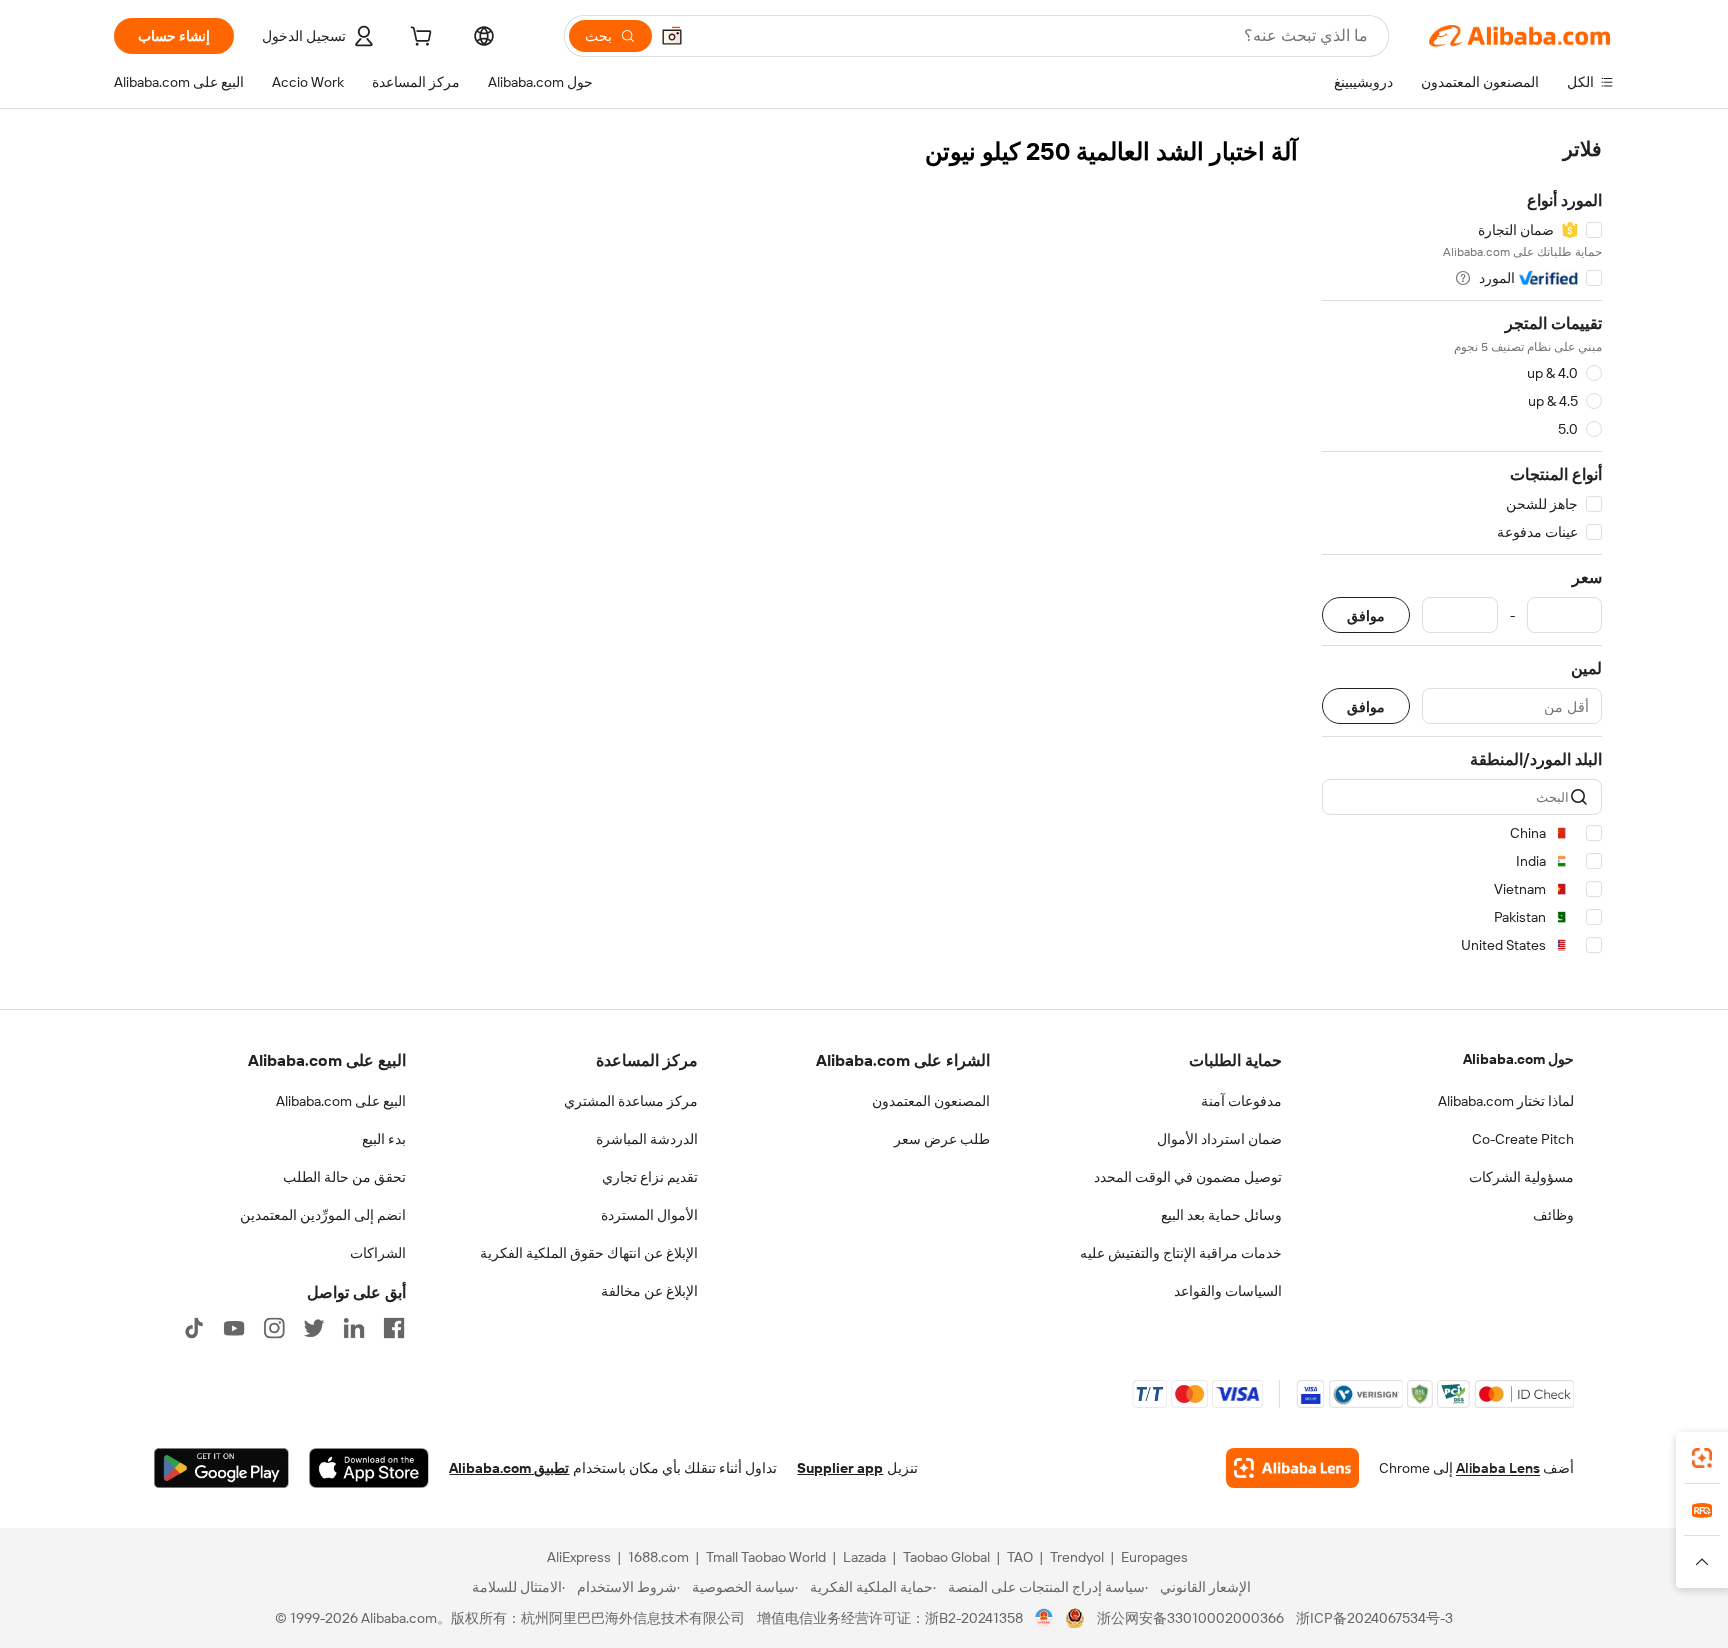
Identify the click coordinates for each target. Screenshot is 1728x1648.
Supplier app (840, 1468)
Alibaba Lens (1498, 1468)
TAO (1020, 1557)
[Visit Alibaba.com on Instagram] (274, 1328)
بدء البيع (384, 1139)
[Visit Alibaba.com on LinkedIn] (354, 1328)
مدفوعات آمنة (1241, 1101)
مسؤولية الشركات (1521, 1177)
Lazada (864, 1557)
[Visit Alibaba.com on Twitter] (314, 1328)
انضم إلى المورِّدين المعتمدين (323, 1215)
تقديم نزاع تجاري (650, 1177)
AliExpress (579, 1557)
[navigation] (1462, 550)
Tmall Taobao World (766, 1557)
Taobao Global (946, 1557)
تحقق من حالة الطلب (344, 1177)
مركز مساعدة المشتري (631, 1101)
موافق (1366, 615)
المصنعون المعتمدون (931, 1101)
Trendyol (1077, 1557)
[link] (1702, 1458)
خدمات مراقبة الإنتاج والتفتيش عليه (1181, 1253)
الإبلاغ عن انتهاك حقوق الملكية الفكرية (589, 1253)
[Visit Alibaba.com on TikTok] (194, 1328)
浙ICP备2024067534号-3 (1374, 1618)
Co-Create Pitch (1523, 1139)
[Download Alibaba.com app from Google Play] (221, 1468)
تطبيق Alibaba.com (509, 1468)
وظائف (1553, 1215)
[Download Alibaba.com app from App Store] (369, 1468)
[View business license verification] (1044, 1618)
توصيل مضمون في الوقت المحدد (1188, 1177)
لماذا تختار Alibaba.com (1506, 1101)
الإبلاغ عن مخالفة (649, 1291)
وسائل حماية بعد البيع (1221, 1215)
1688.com (658, 1557)
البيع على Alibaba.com (341, 1101)
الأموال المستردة (649, 1215)
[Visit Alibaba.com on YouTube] (234, 1328)
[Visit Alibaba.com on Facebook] (394, 1328)
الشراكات (378, 1253)
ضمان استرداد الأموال (1219, 1139)
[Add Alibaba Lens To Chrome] (1292, 1468)
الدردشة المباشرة (647, 1139)
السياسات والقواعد (1228, 1291)
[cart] (419, 39)
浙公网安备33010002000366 (1190, 1618)
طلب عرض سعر (942, 1139)
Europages (1154, 1557)
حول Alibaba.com (1518, 1059)
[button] (672, 36)
